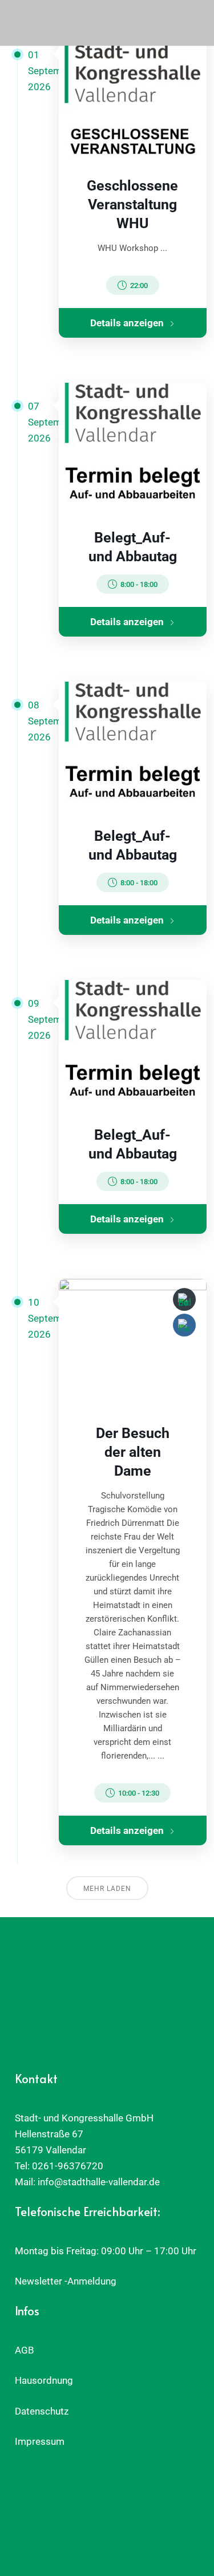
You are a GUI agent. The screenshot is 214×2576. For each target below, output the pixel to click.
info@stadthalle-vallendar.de (99, 2182)
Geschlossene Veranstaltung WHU (132, 204)
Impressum (40, 2441)
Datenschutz (42, 2411)
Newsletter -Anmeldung (66, 2281)
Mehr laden (107, 1889)
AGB (25, 2350)
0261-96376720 (68, 2166)
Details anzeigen (127, 323)
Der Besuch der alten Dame (133, 1452)
